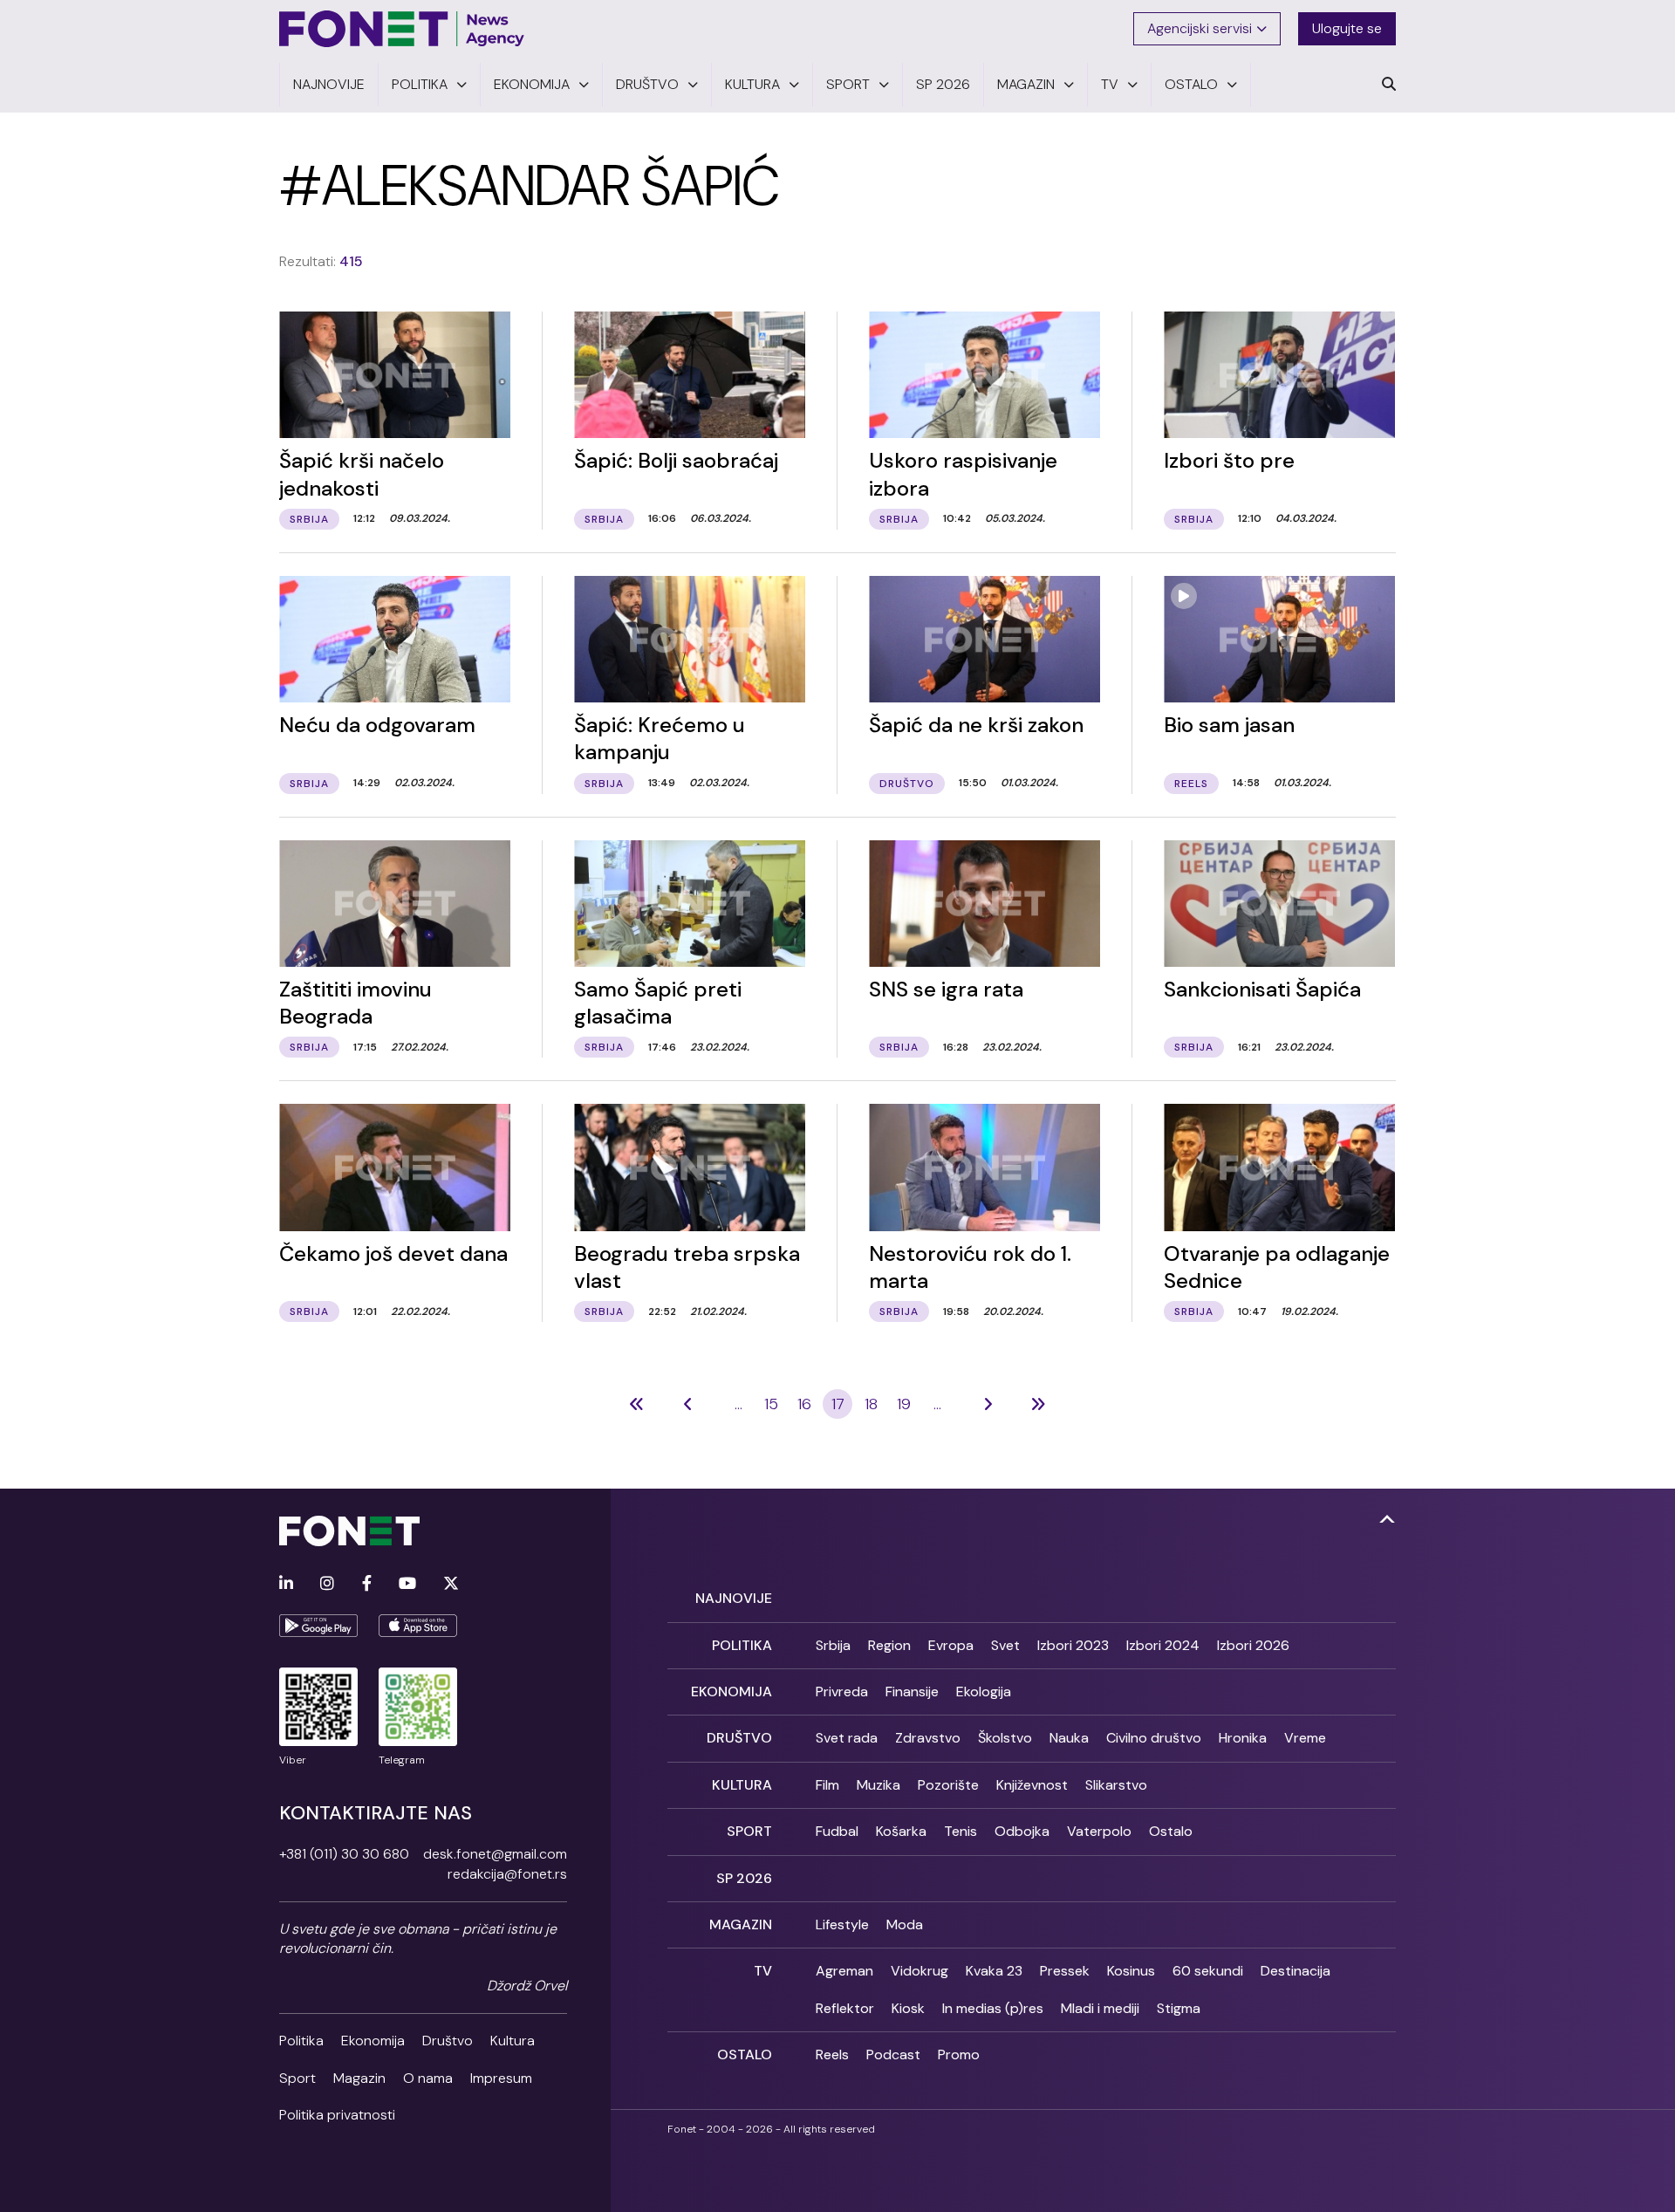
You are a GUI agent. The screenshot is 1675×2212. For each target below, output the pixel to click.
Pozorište (948, 1785)
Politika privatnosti (337, 2115)
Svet (1005, 1645)
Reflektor (845, 2008)
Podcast (893, 2054)
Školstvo (1005, 1738)
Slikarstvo (1116, 1785)
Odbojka (1022, 1831)
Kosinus (1131, 1971)
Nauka (1069, 1738)
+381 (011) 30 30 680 (344, 1854)
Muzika (879, 1785)
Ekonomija (373, 2041)
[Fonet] (402, 29)
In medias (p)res (993, 2008)
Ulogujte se (1347, 28)
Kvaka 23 (994, 1971)
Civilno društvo (1154, 1738)
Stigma (1179, 2008)
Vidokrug (920, 1971)
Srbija (833, 1645)
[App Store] (418, 1626)
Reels (832, 2054)
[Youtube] (407, 1584)
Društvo (448, 2041)
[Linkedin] (286, 1584)
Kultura (513, 2041)
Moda (905, 1924)
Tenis (961, 1831)
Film (827, 1785)
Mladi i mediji (1100, 2008)
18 (871, 1404)
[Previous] (637, 1404)
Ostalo (1171, 1831)
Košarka (901, 1831)
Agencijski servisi (1200, 28)
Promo (959, 2054)
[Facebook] (367, 1584)
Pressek (1065, 1971)
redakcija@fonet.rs (507, 1874)
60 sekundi (1208, 1971)
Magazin (359, 2078)
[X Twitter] (451, 1584)
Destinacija (1296, 1971)
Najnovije (734, 1598)
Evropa (951, 1645)
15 (771, 1404)
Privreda (842, 1692)
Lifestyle (842, 1924)
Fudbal (837, 1831)
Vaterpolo (1099, 1831)
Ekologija (984, 1692)
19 (904, 1404)
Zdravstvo (928, 1738)
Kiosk (908, 2008)
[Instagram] (327, 1584)
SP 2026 (744, 1878)
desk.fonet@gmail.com (495, 1854)
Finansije (912, 1692)
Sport (297, 2078)
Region (889, 1645)
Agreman (844, 1971)
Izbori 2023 (1073, 1645)
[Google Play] (318, 1626)
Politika (301, 2041)
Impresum (501, 2078)
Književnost (1032, 1785)
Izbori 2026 (1253, 1645)
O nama (428, 2078)
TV (763, 1971)
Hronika (1243, 1738)
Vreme (1305, 1738)
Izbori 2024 (1163, 1645)
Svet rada (847, 1738)
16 (804, 1404)
